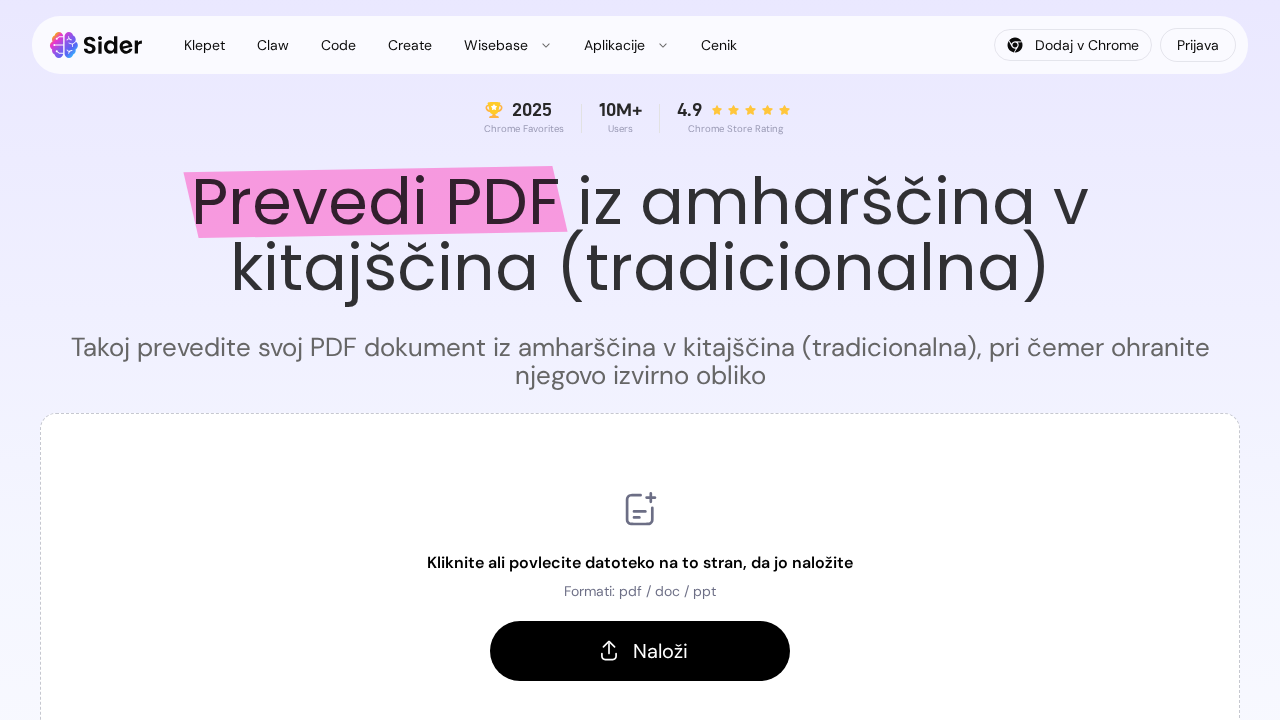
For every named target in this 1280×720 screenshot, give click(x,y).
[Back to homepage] (96, 45)
